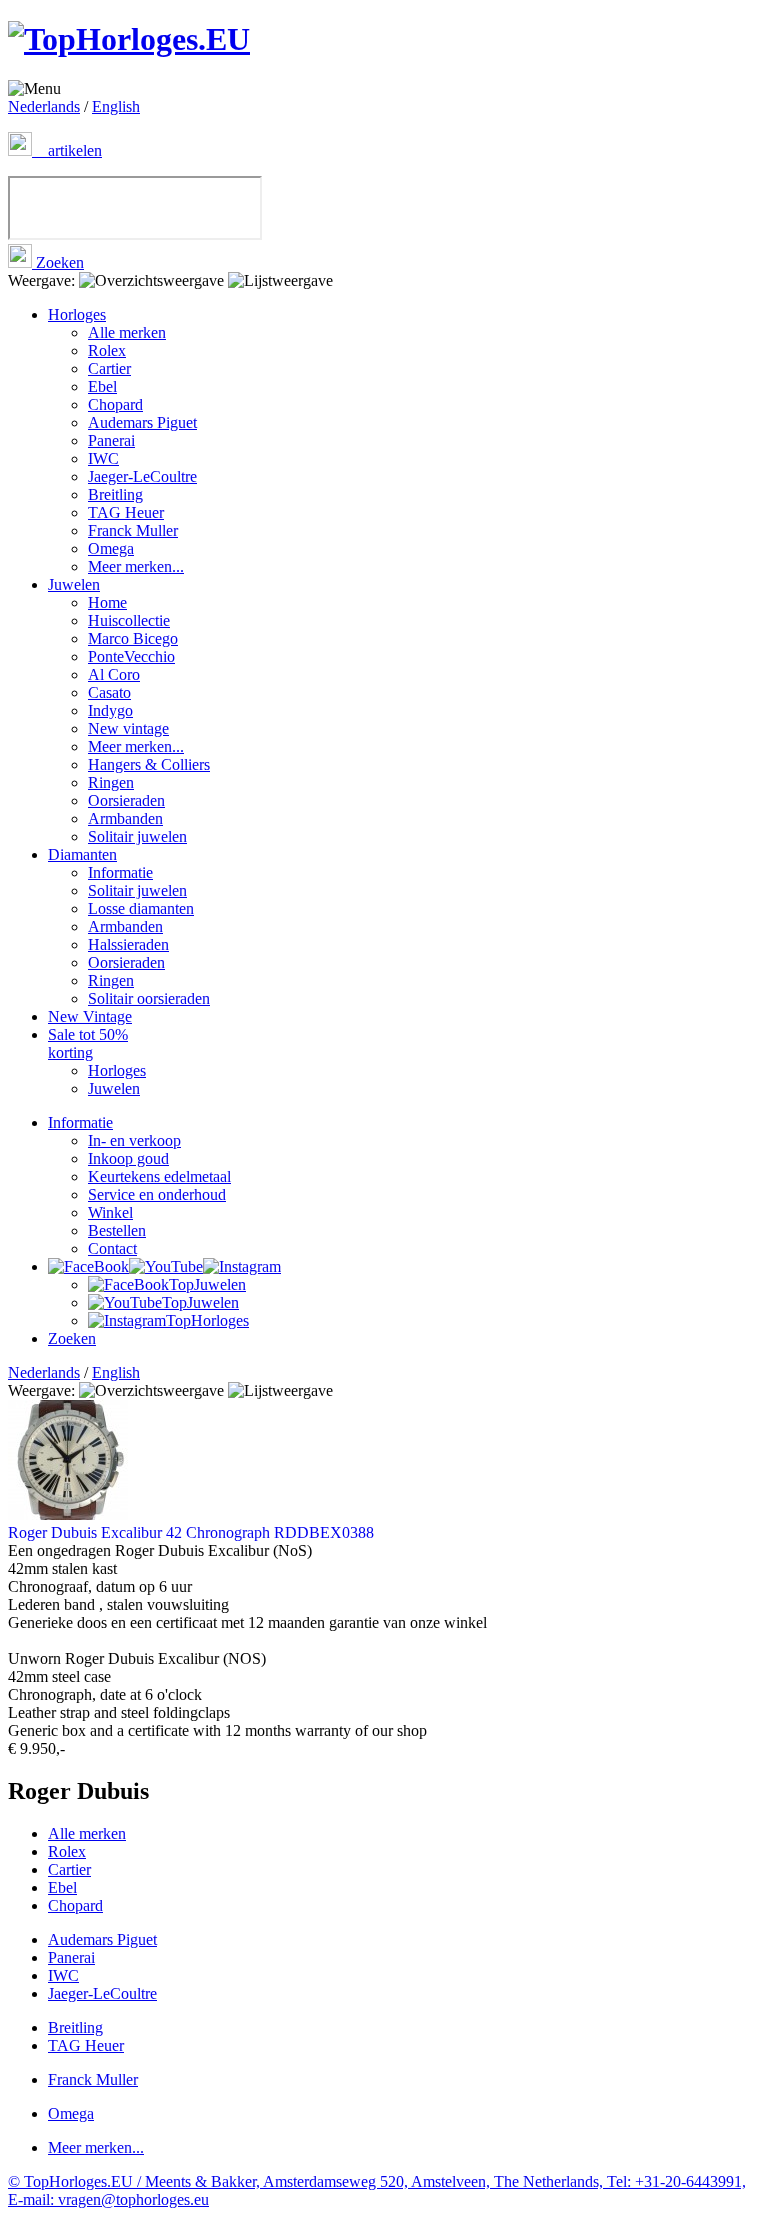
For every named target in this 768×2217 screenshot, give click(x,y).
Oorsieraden (126, 800)
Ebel (102, 386)
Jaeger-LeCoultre (142, 476)
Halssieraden (128, 944)
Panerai (111, 440)
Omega (111, 548)
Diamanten (82, 854)
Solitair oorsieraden (149, 998)
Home (107, 602)
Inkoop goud (128, 1158)
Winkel (110, 1212)
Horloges (77, 314)
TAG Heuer (126, 512)
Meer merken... (136, 566)
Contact (112, 1248)
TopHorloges (207, 1320)
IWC (103, 458)
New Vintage (90, 1016)
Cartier (109, 368)
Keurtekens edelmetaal (159, 1176)
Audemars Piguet (142, 422)
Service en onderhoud (157, 1194)
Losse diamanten (141, 908)
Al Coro (114, 674)
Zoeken (58, 262)
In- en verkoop (134, 1140)
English (116, 106)
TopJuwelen (207, 1284)
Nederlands (44, 106)
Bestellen (117, 1230)
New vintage (128, 728)
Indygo (110, 710)
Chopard (115, 404)
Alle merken (127, 332)
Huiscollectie (129, 620)
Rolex (107, 350)
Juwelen (74, 584)
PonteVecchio (131, 656)
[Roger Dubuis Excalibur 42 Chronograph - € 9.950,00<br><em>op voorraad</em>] (68, 1514)
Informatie (120, 872)
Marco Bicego (133, 638)
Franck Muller (133, 530)
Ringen (111, 782)
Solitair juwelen (137, 836)
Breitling (115, 494)
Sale (88, 1043)
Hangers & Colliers (149, 764)
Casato (109, 692)
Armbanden (125, 818)
